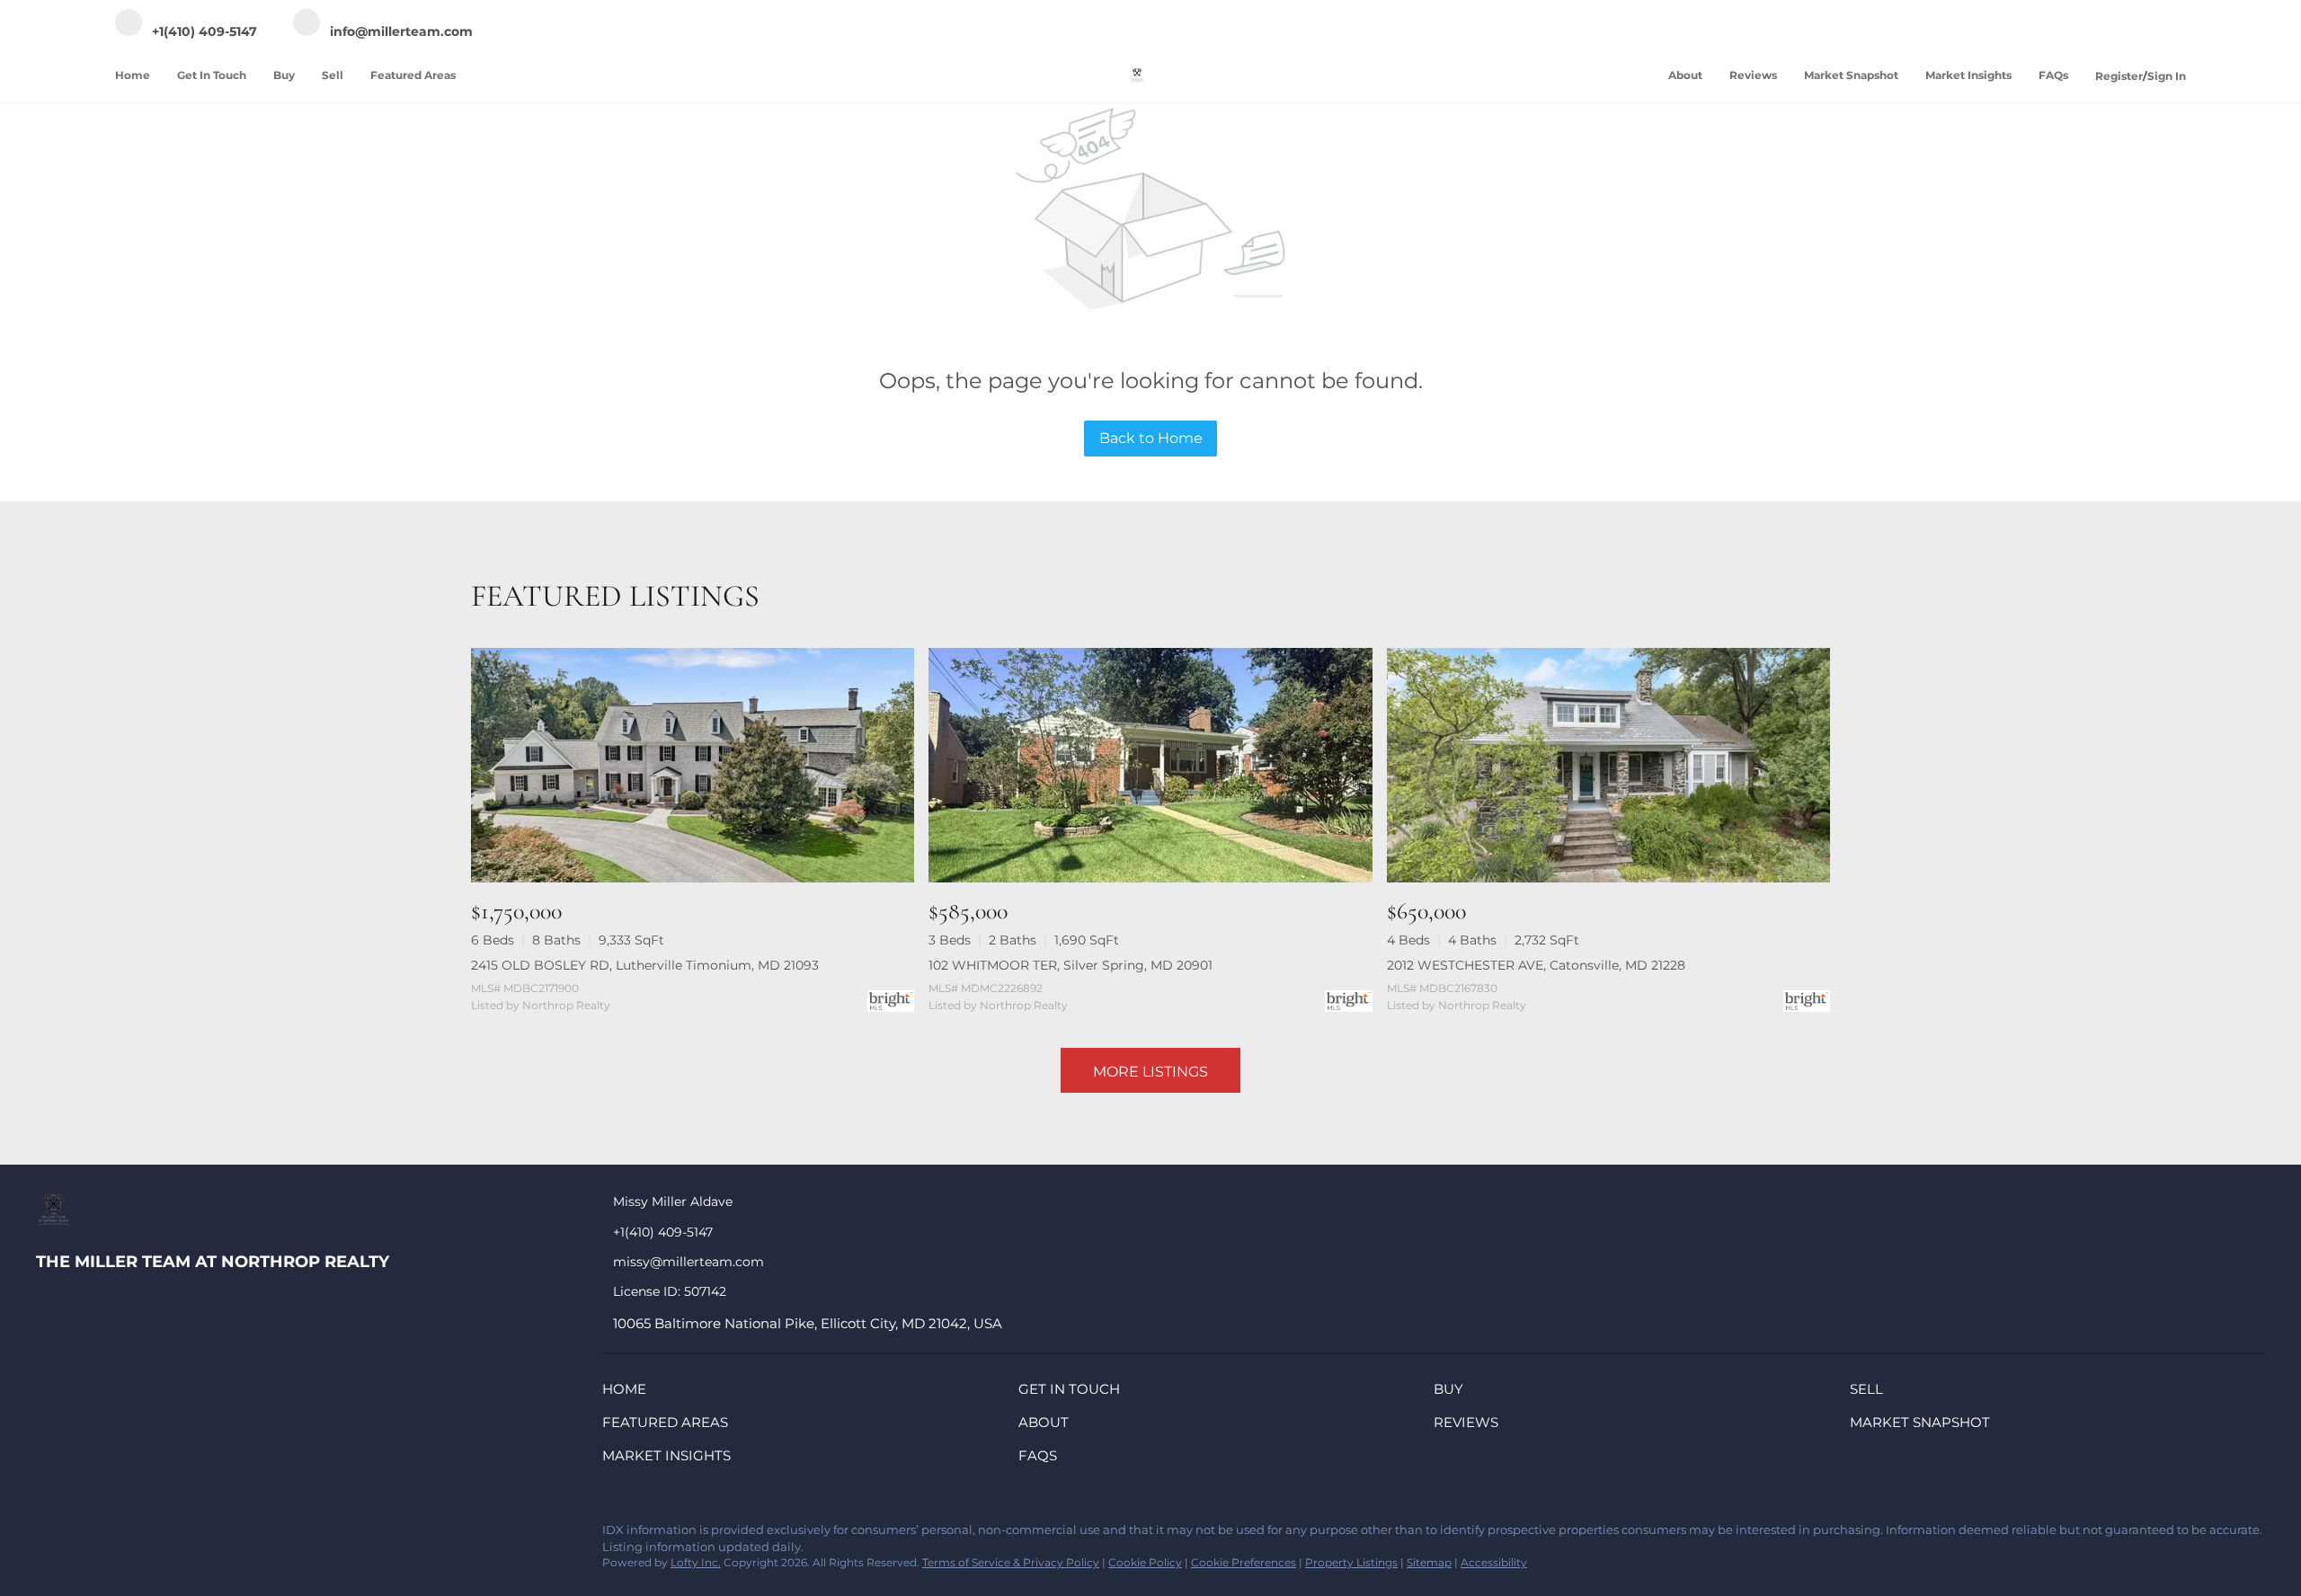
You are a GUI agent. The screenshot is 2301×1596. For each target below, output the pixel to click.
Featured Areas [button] (413, 75)
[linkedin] (85, 1535)
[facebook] (49, 1535)
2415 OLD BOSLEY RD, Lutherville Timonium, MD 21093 (645, 965)
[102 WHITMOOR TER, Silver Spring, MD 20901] (1150, 765)
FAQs (2053, 75)
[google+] (265, 1535)
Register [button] (2119, 76)
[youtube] (229, 1535)
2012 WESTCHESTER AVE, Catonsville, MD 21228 (1536, 965)
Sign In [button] (2167, 76)
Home (133, 75)
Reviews (1753, 75)
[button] (629, 1392)
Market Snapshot (1851, 75)
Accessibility (1494, 1562)
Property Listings (1351, 1562)
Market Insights (1968, 75)
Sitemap (1429, 1562)
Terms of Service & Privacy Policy (1011, 1562)
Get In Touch (212, 75)
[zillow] (157, 1535)
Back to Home (1151, 438)
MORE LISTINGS (1150, 1072)
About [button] (1685, 75)
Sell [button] (333, 75)
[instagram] (193, 1535)
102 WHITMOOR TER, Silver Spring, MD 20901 (1071, 965)
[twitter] (121, 1535)
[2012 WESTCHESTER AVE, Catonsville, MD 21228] (1608, 765)
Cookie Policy (1145, 1562)
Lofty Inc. (696, 1562)
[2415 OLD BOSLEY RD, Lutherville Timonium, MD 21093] (693, 765)
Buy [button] (284, 75)
